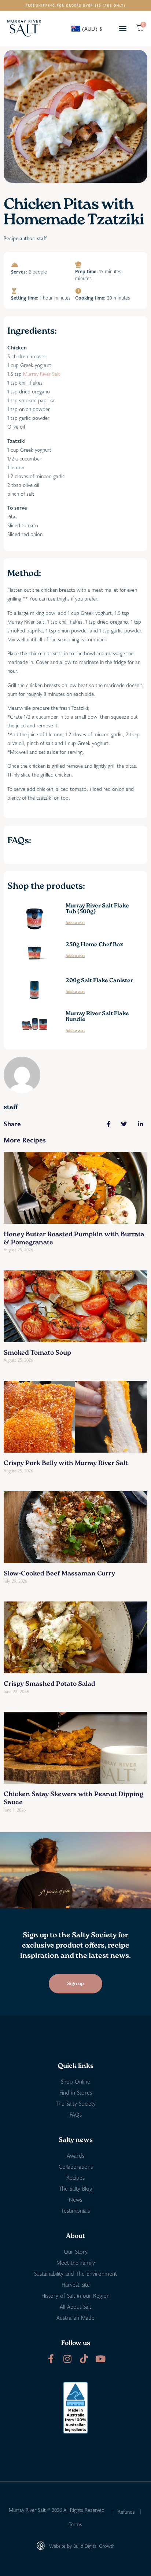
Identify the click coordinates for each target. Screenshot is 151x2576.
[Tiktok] (84, 2359)
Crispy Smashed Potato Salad (49, 1684)
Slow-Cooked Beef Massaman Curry (59, 1574)
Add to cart (75, 923)
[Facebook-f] (51, 2359)
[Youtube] (100, 2359)
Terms (75, 2524)
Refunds (126, 2512)
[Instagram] (67, 2359)
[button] (123, 28)
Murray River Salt (42, 374)
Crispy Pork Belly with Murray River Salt (66, 1464)
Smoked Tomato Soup (37, 1353)
